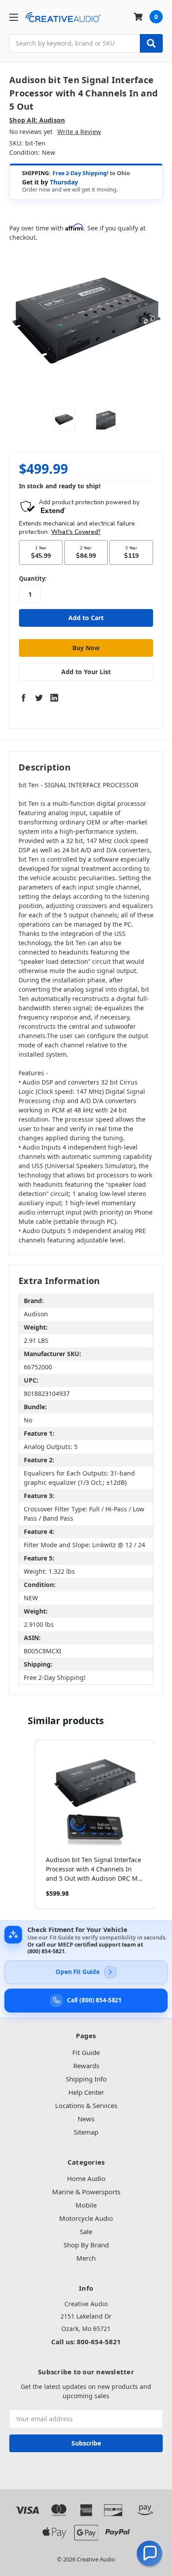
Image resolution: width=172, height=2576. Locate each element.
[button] (26, 1825)
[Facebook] (23, 698)
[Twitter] (39, 698)
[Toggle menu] (13, 17)
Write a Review (79, 132)
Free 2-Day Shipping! (80, 173)
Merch (86, 2258)
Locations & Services (86, 2105)
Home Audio (86, 2178)
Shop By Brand (86, 2245)
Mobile (86, 2205)
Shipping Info (86, 2079)
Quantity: (33, 579)
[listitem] (95, 1825)
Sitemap (86, 2132)
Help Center (86, 2092)
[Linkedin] (54, 698)
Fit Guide (86, 2052)
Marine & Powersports (86, 2192)
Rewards (86, 2066)
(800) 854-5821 (46, 1951)
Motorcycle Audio (86, 2218)
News (86, 2119)
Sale (86, 2231)
